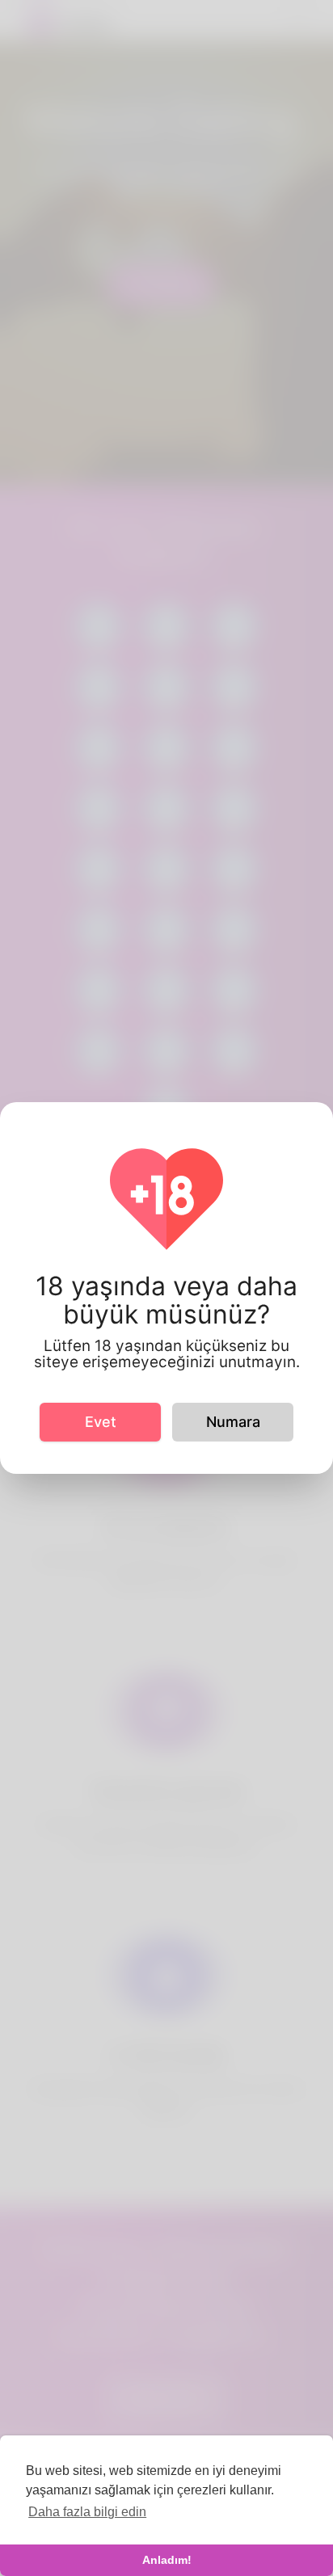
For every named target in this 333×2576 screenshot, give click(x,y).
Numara (233, 1422)
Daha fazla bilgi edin (87, 2512)
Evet (101, 1422)
